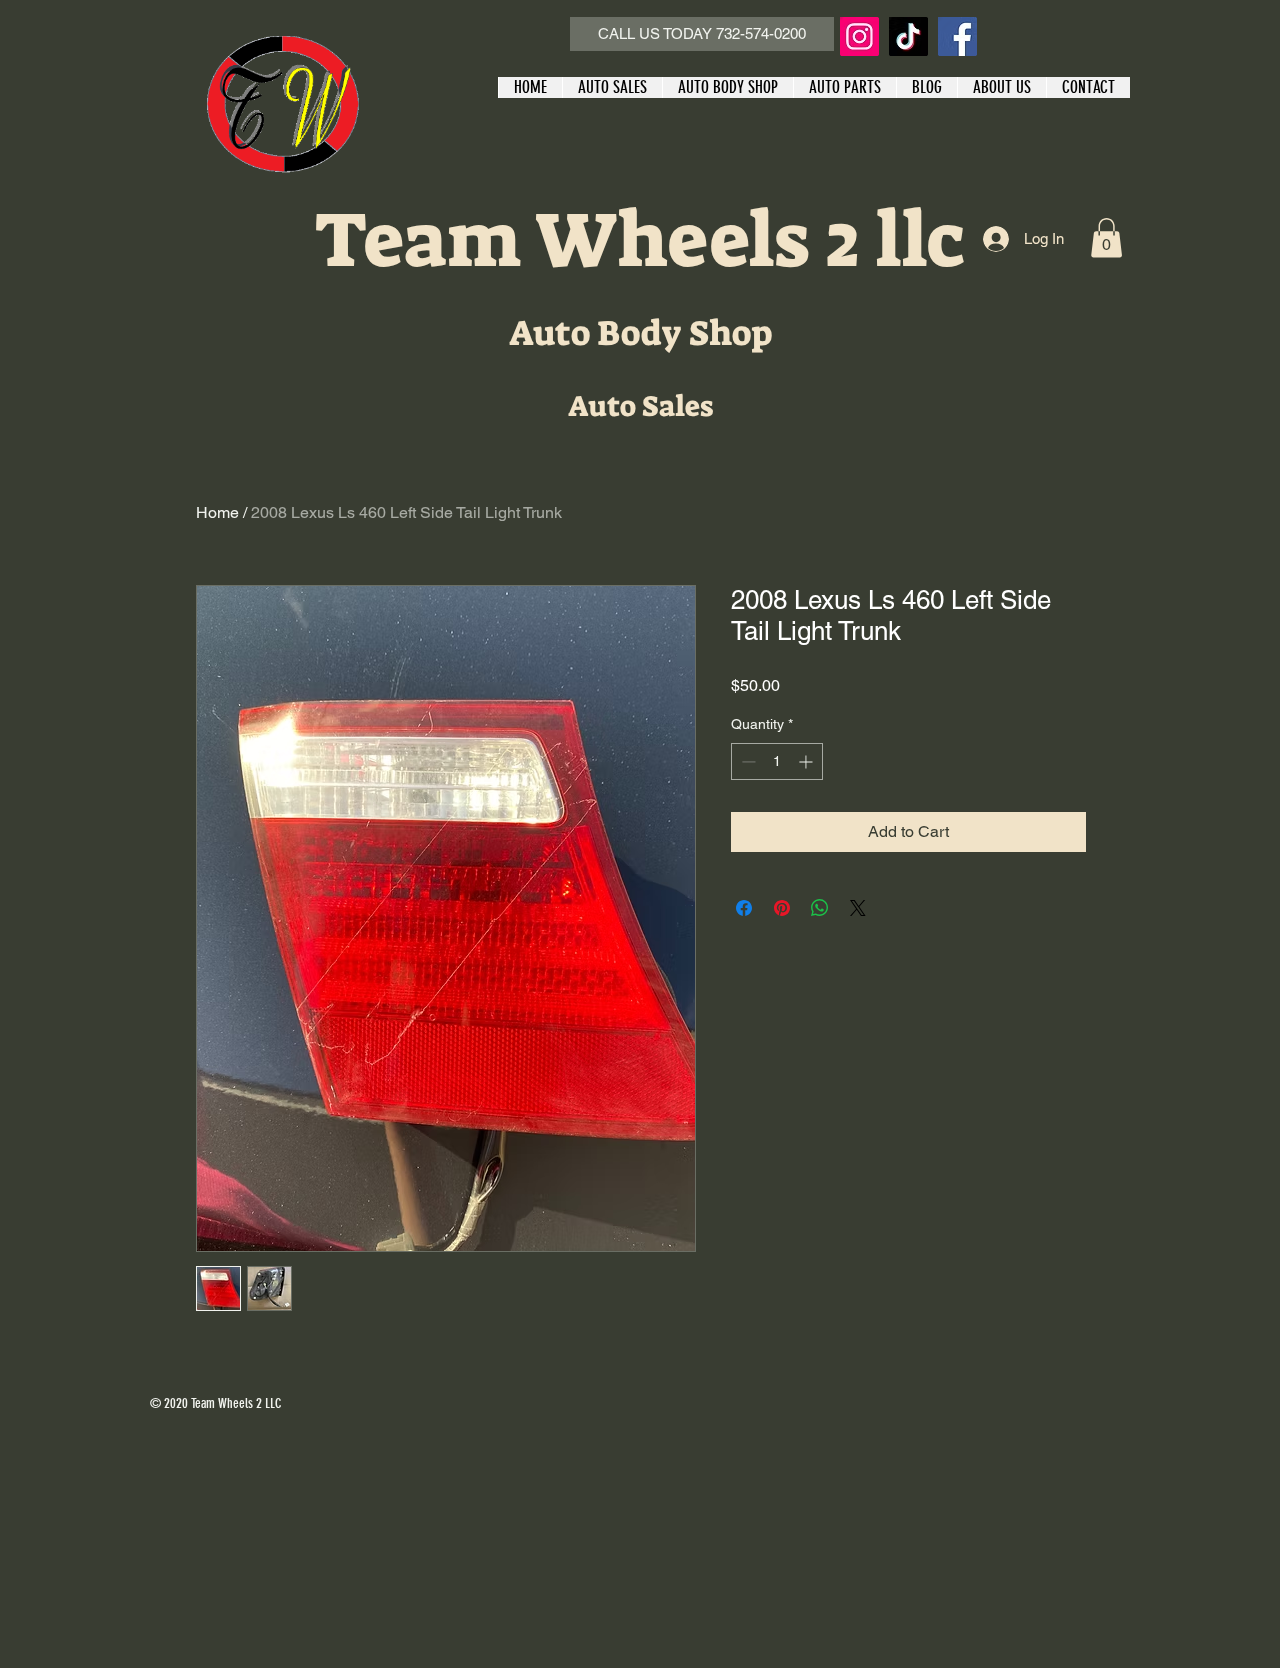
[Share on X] (858, 908)
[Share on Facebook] (744, 908)
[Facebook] (957, 36)
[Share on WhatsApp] (820, 908)
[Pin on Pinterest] (782, 908)
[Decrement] (746, 761)
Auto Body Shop (640, 333)
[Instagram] (859, 36)
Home (217, 512)
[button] (1106, 237)
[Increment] (807, 761)
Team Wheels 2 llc (640, 240)
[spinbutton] (777, 761)
